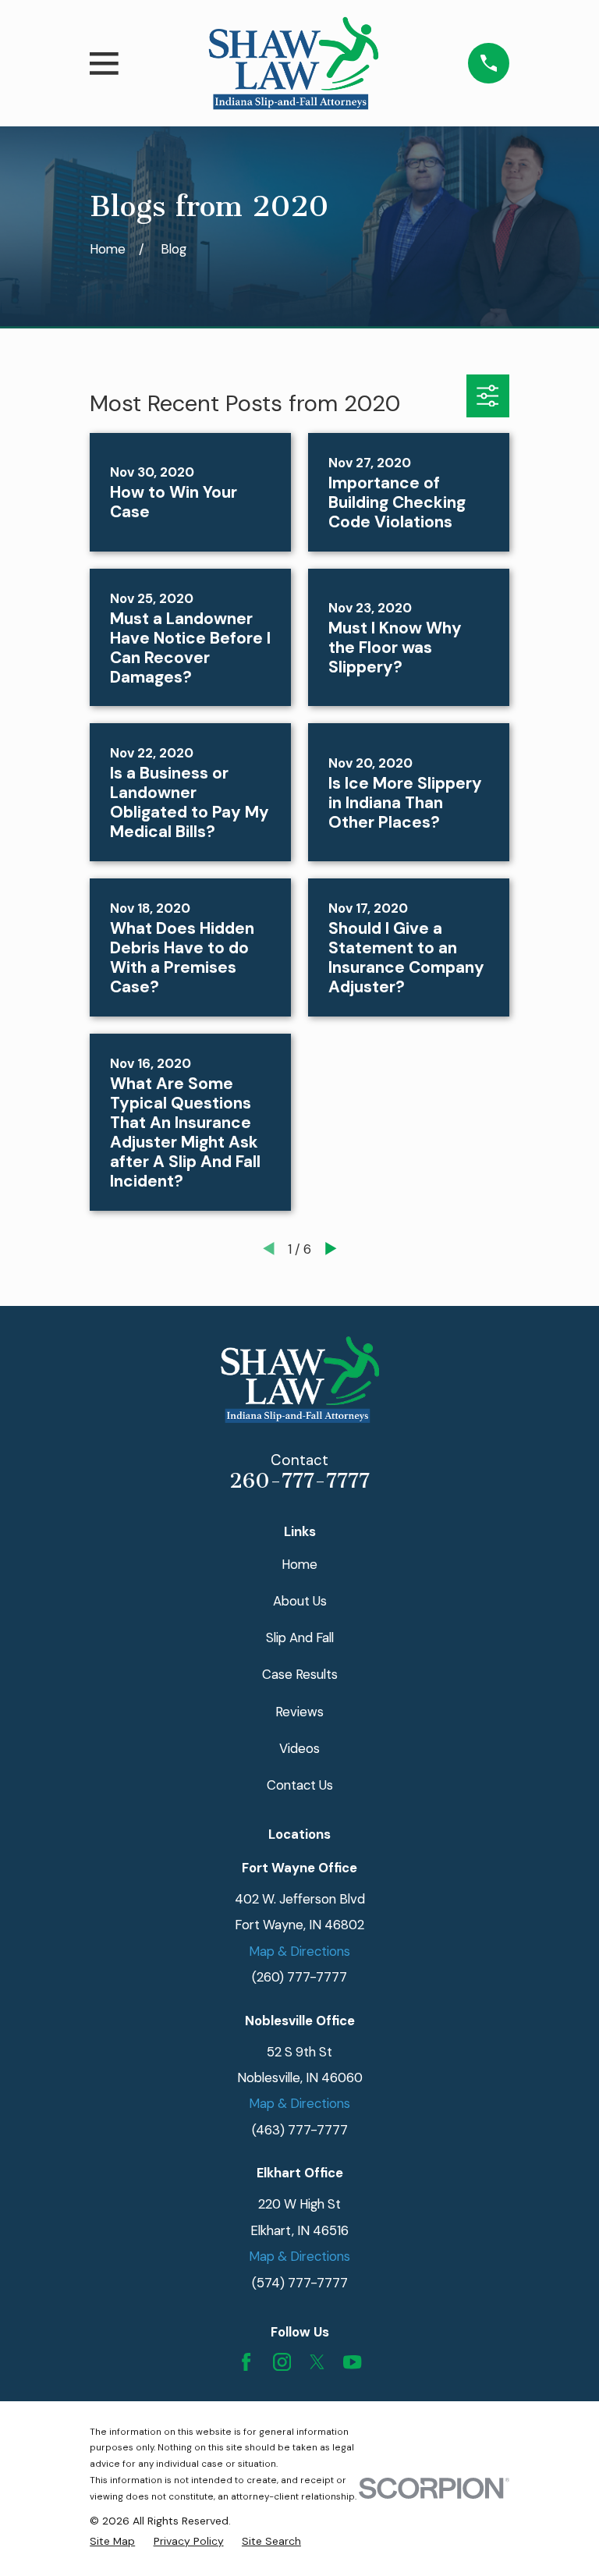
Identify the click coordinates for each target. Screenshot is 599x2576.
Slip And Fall (300, 1637)
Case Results (300, 1674)
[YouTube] (352, 2362)
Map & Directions (299, 1951)
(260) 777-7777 (299, 1977)
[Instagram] (282, 2362)
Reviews (299, 1712)
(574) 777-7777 (300, 2283)
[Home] (294, 63)
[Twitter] (317, 2362)
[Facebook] (246, 2362)
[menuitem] (112, 2542)
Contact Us (300, 1785)
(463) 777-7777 (300, 2130)
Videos (299, 1748)
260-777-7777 (299, 1481)
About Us (300, 1601)
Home (299, 1564)
